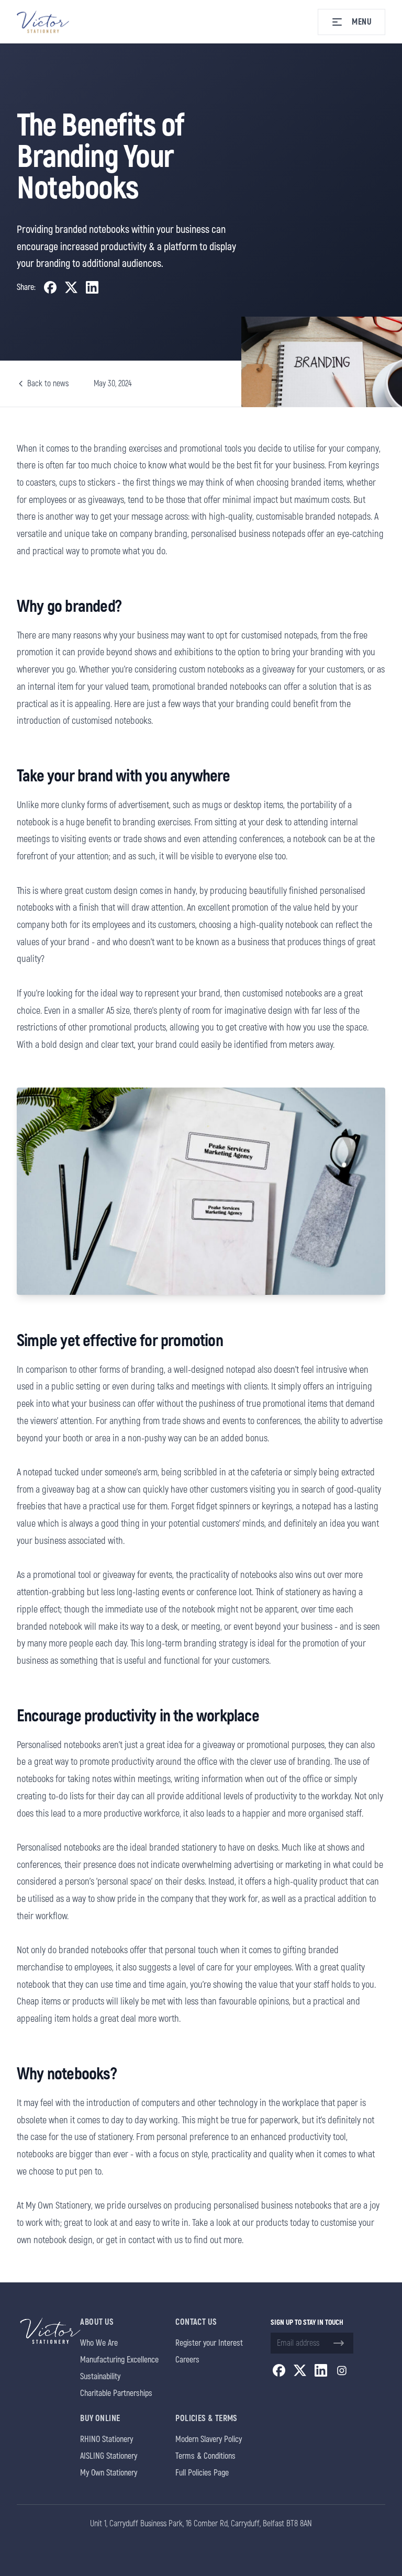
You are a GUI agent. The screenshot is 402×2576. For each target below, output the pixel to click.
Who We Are (99, 2343)
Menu (362, 22)
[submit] (339, 2343)
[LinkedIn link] (321, 2370)
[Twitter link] (300, 2370)
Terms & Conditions (205, 2456)
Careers (187, 2360)
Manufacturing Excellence (119, 2360)
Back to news (48, 384)
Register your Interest (209, 2343)
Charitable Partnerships (116, 2393)
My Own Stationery (109, 2473)
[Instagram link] (342, 2370)
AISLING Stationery (109, 2456)
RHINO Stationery (107, 2439)
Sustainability (100, 2377)
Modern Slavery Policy (209, 2439)
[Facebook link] (279, 2370)
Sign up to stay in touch (307, 2322)
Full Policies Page (202, 2473)
